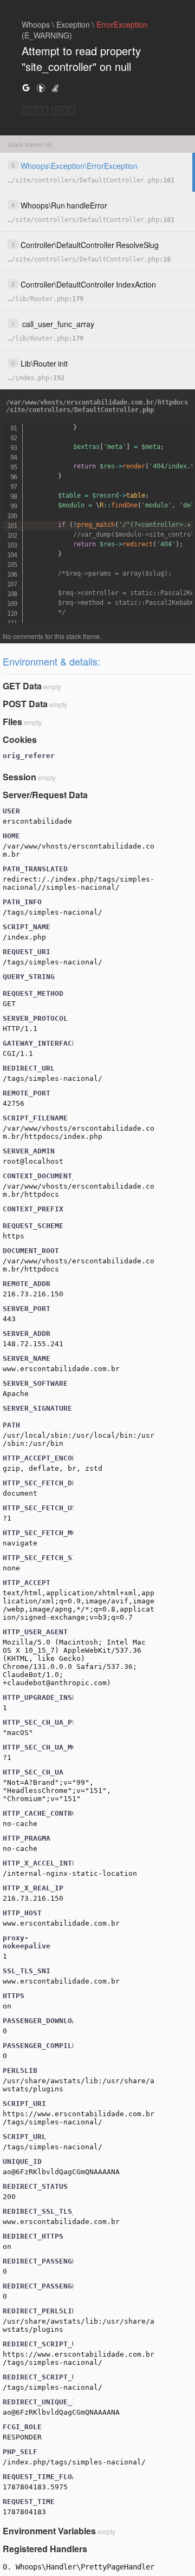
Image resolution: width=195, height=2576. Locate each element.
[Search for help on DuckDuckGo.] (41, 87)
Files (12, 722)
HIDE (63, 111)
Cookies (20, 739)
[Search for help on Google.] (26, 87)
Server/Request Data (45, 795)
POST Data (25, 704)
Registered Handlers (45, 2549)
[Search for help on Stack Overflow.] (55, 87)
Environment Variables (49, 2531)
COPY (35, 111)
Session (19, 777)
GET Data (22, 686)
